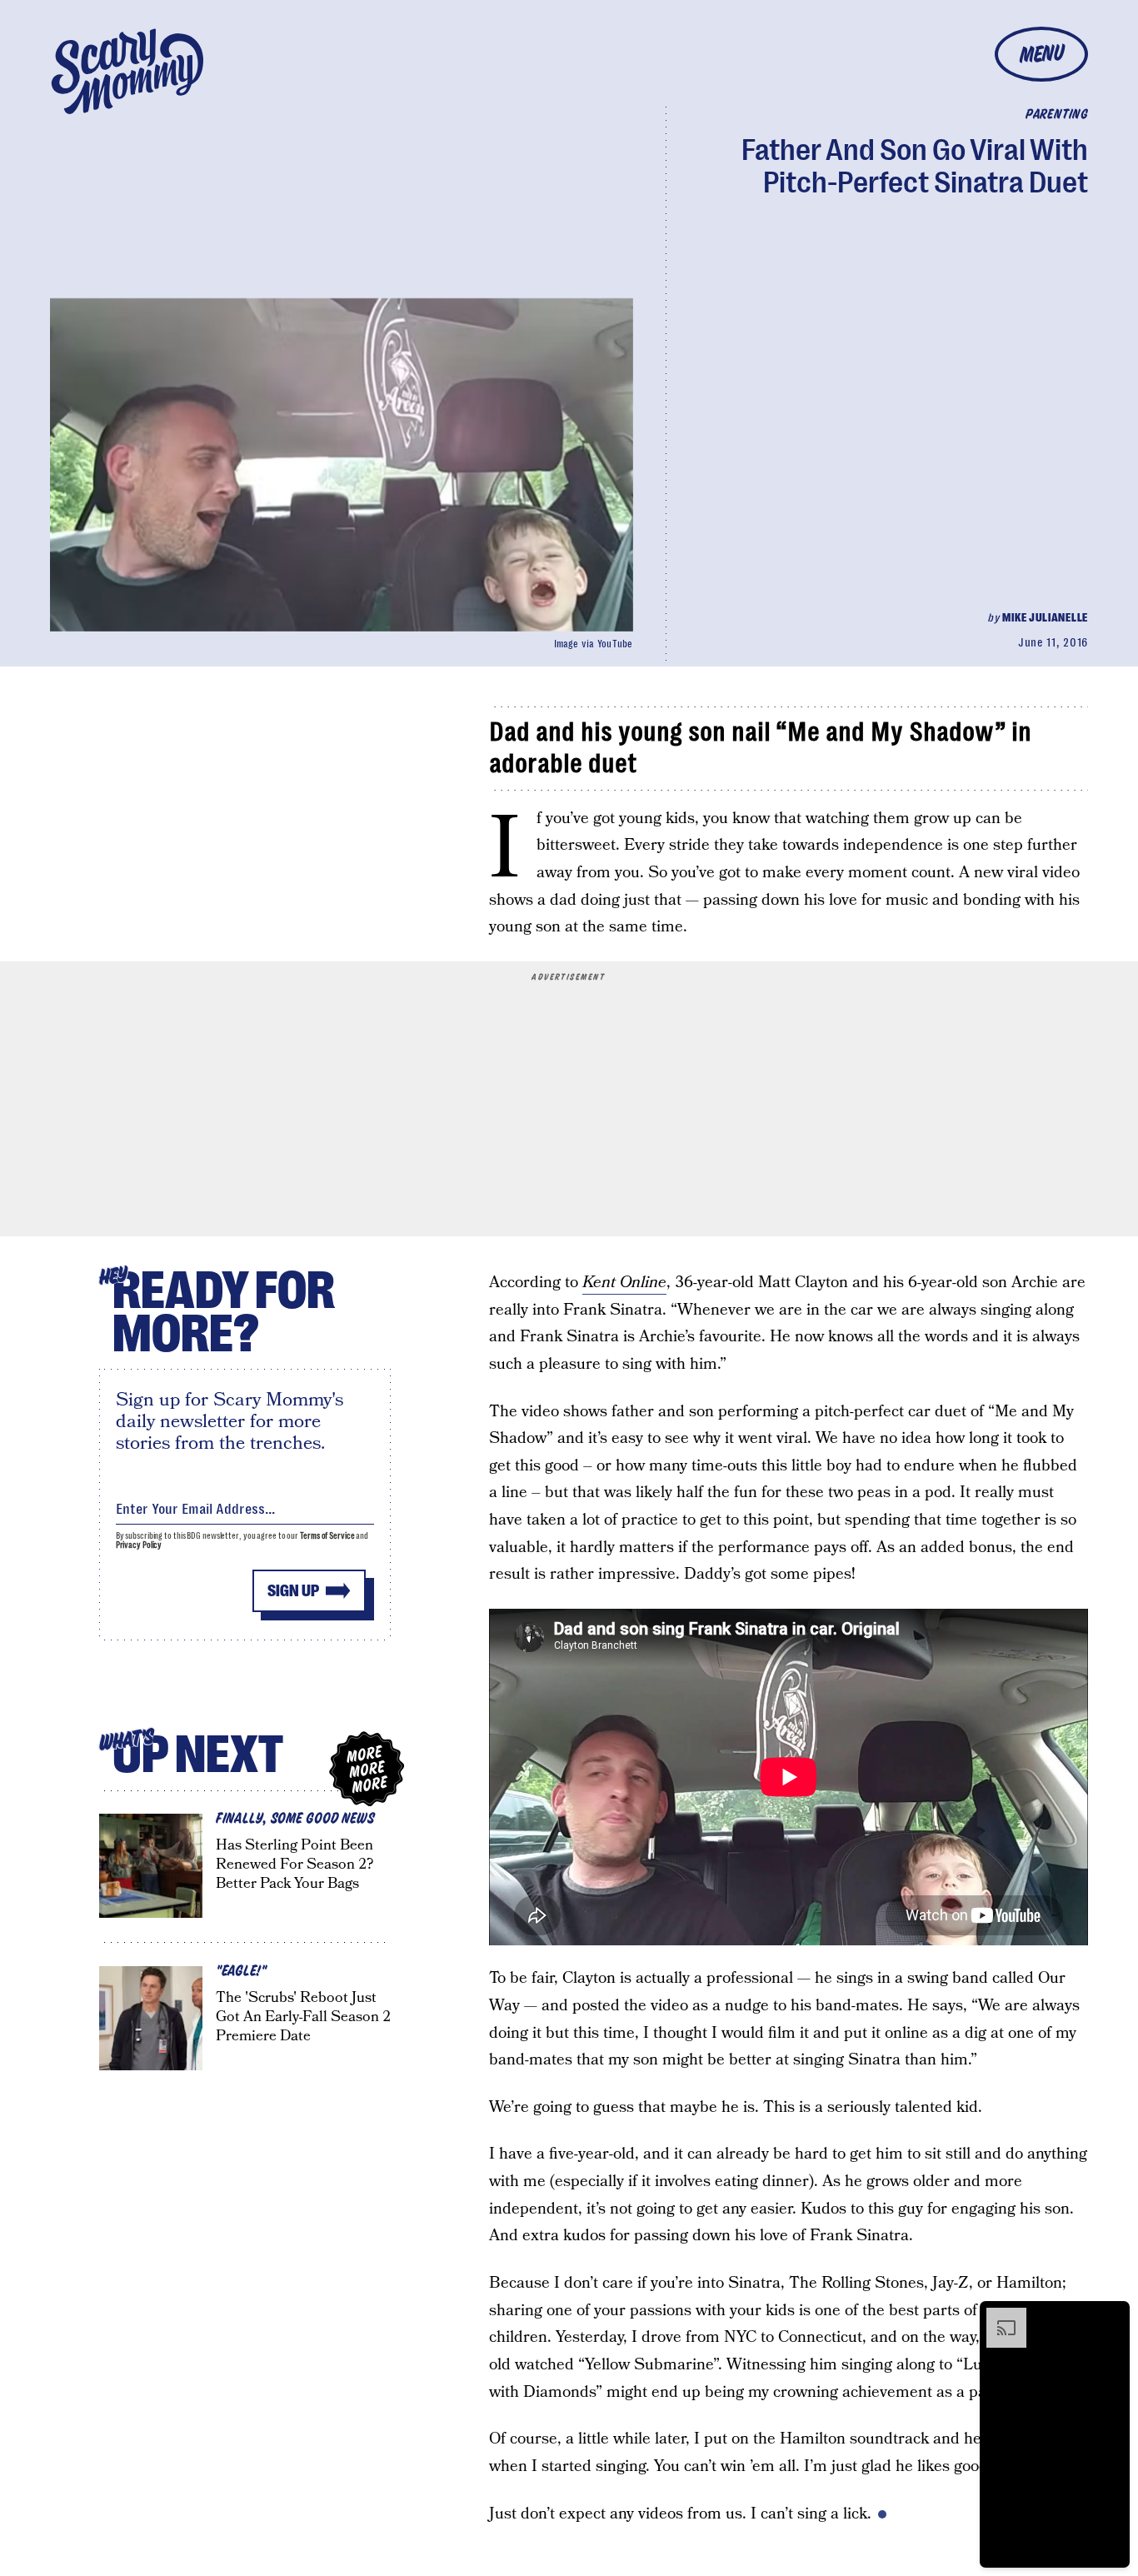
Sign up (293, 1591)
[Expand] (998, 2316)
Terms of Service (327, 1536)
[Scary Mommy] (127, 71)
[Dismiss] (1111, 2316)
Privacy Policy (139, 1545)
